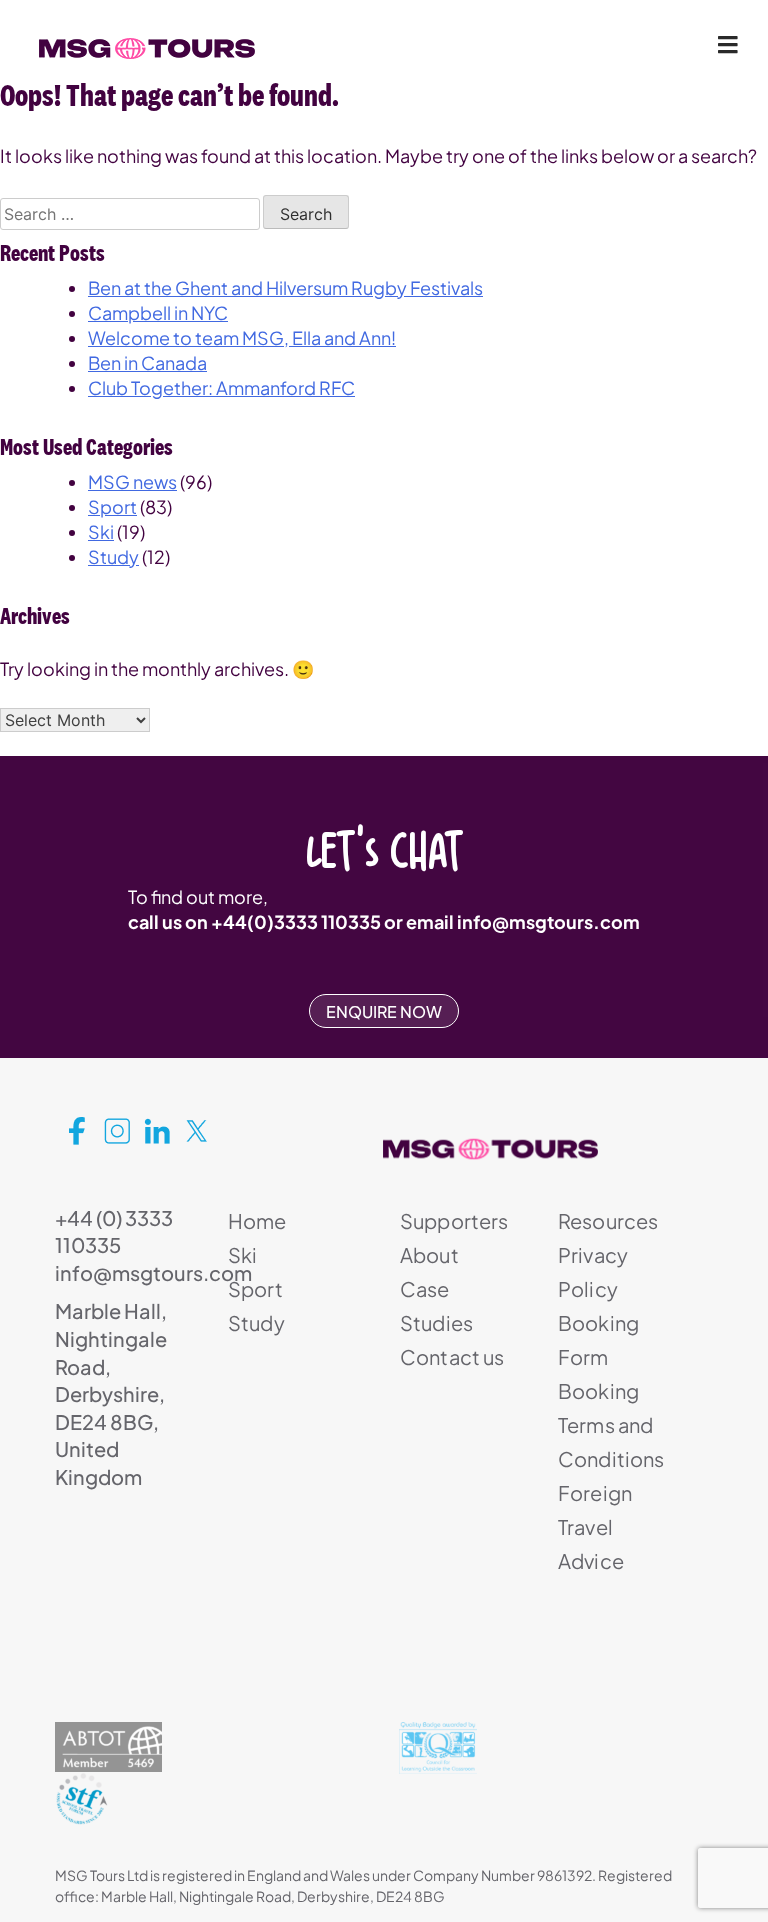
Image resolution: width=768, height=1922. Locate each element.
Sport (112, 506)
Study (113, 556)
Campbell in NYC (158, 312)
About (429, 1254)
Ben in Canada (147, 362)
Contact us (452, 1356)
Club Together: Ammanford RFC (221, 387)
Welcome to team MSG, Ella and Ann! (242, 337)
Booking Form (598, 1339)
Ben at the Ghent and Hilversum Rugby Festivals (285, 287)
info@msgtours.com (548, 921)
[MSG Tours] (147, 49)
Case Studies (436, 1305)
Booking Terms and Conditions (611, 1424)
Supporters (454, 1220)
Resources (608, 1220)
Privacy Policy (593, 1271)
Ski (101, 531)
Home (257, 1220)
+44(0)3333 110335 (296, 921)
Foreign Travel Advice (595, 1526)
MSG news (132, 481)
